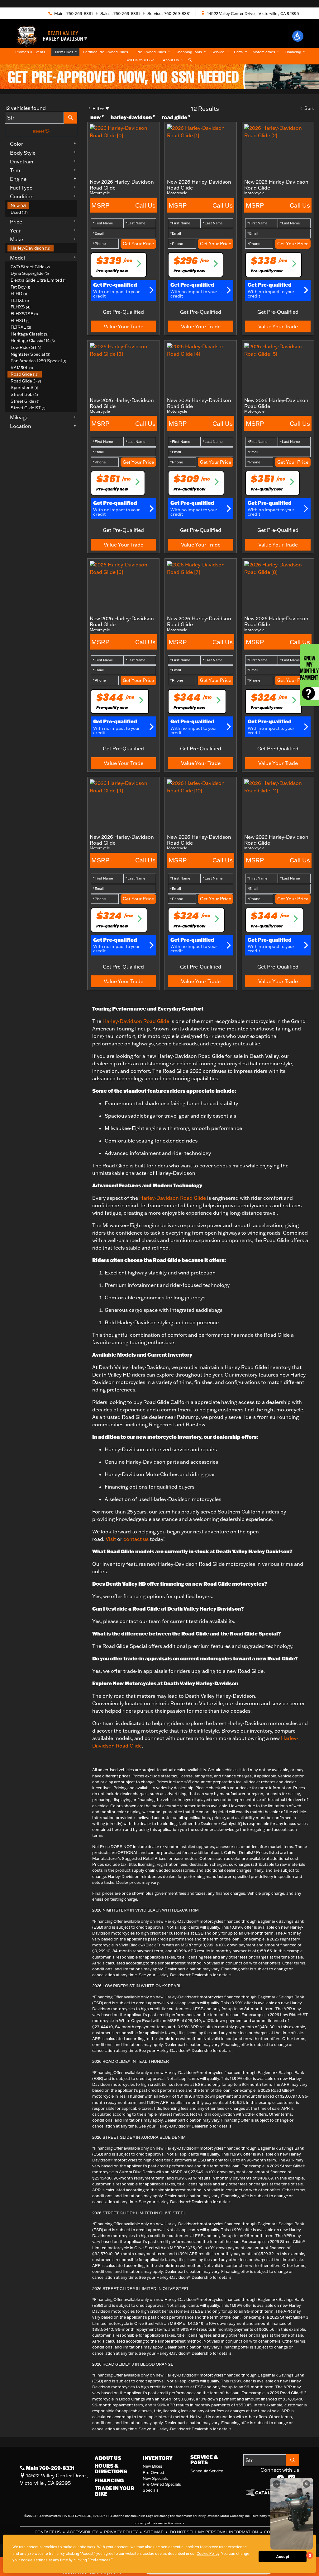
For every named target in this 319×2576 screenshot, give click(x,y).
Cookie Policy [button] (208, 2554)
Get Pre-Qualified (123, 312)
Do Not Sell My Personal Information (214, 2532)
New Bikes (152, 2466)
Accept (283, 2557)
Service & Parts (204, 2460)
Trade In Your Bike (114, 2491)
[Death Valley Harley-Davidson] (54, 35)
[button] (298, 36)
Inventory (158, 2458)
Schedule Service (207, 2471)
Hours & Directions (111, 2468)
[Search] (71, 118)
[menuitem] (42, 205)
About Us (108, 2458)
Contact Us (48, 2532)
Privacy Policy (121, 2532)
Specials (151, 2490)
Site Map (154, 2532)
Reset (39, 131)
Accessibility (83, 2532)
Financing (109, 2480)
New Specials (155, 2478)
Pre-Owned (153, 2472)
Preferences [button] (100, 2560)
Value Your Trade (124, 326)
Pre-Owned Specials (162, 2484)
